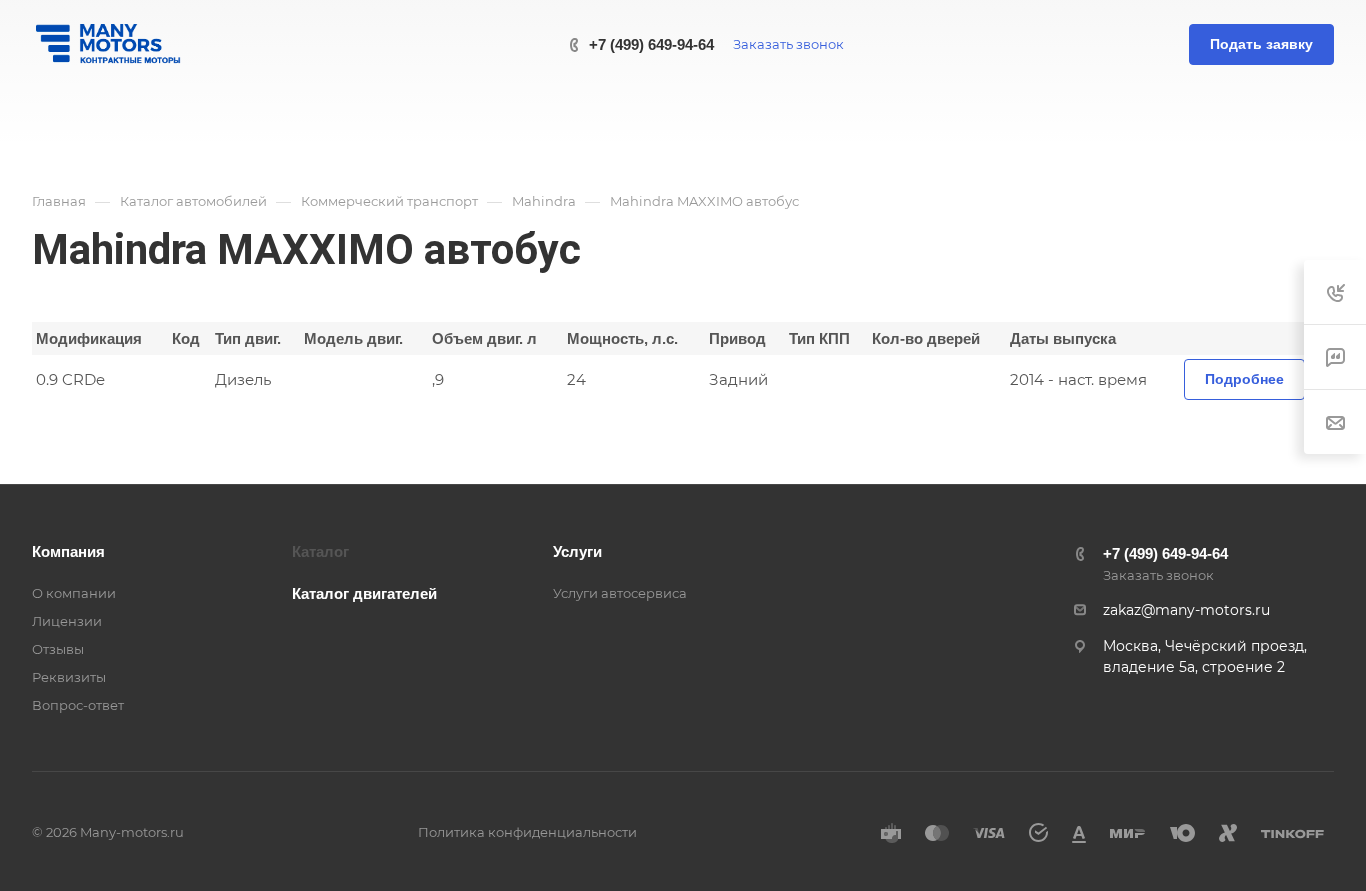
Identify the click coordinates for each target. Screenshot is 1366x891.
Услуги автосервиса (620, 593)
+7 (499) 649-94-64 (651, 44)
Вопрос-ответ (78, 705)
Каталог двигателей (364, 593)
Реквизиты (69, 677)
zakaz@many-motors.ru (1186, 610)
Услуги (577, 551)
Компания (68, 551)
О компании (74, 593)
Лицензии (67, 621)
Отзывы (58, 649)
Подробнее (1244, 379)
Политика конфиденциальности (527, 832)
